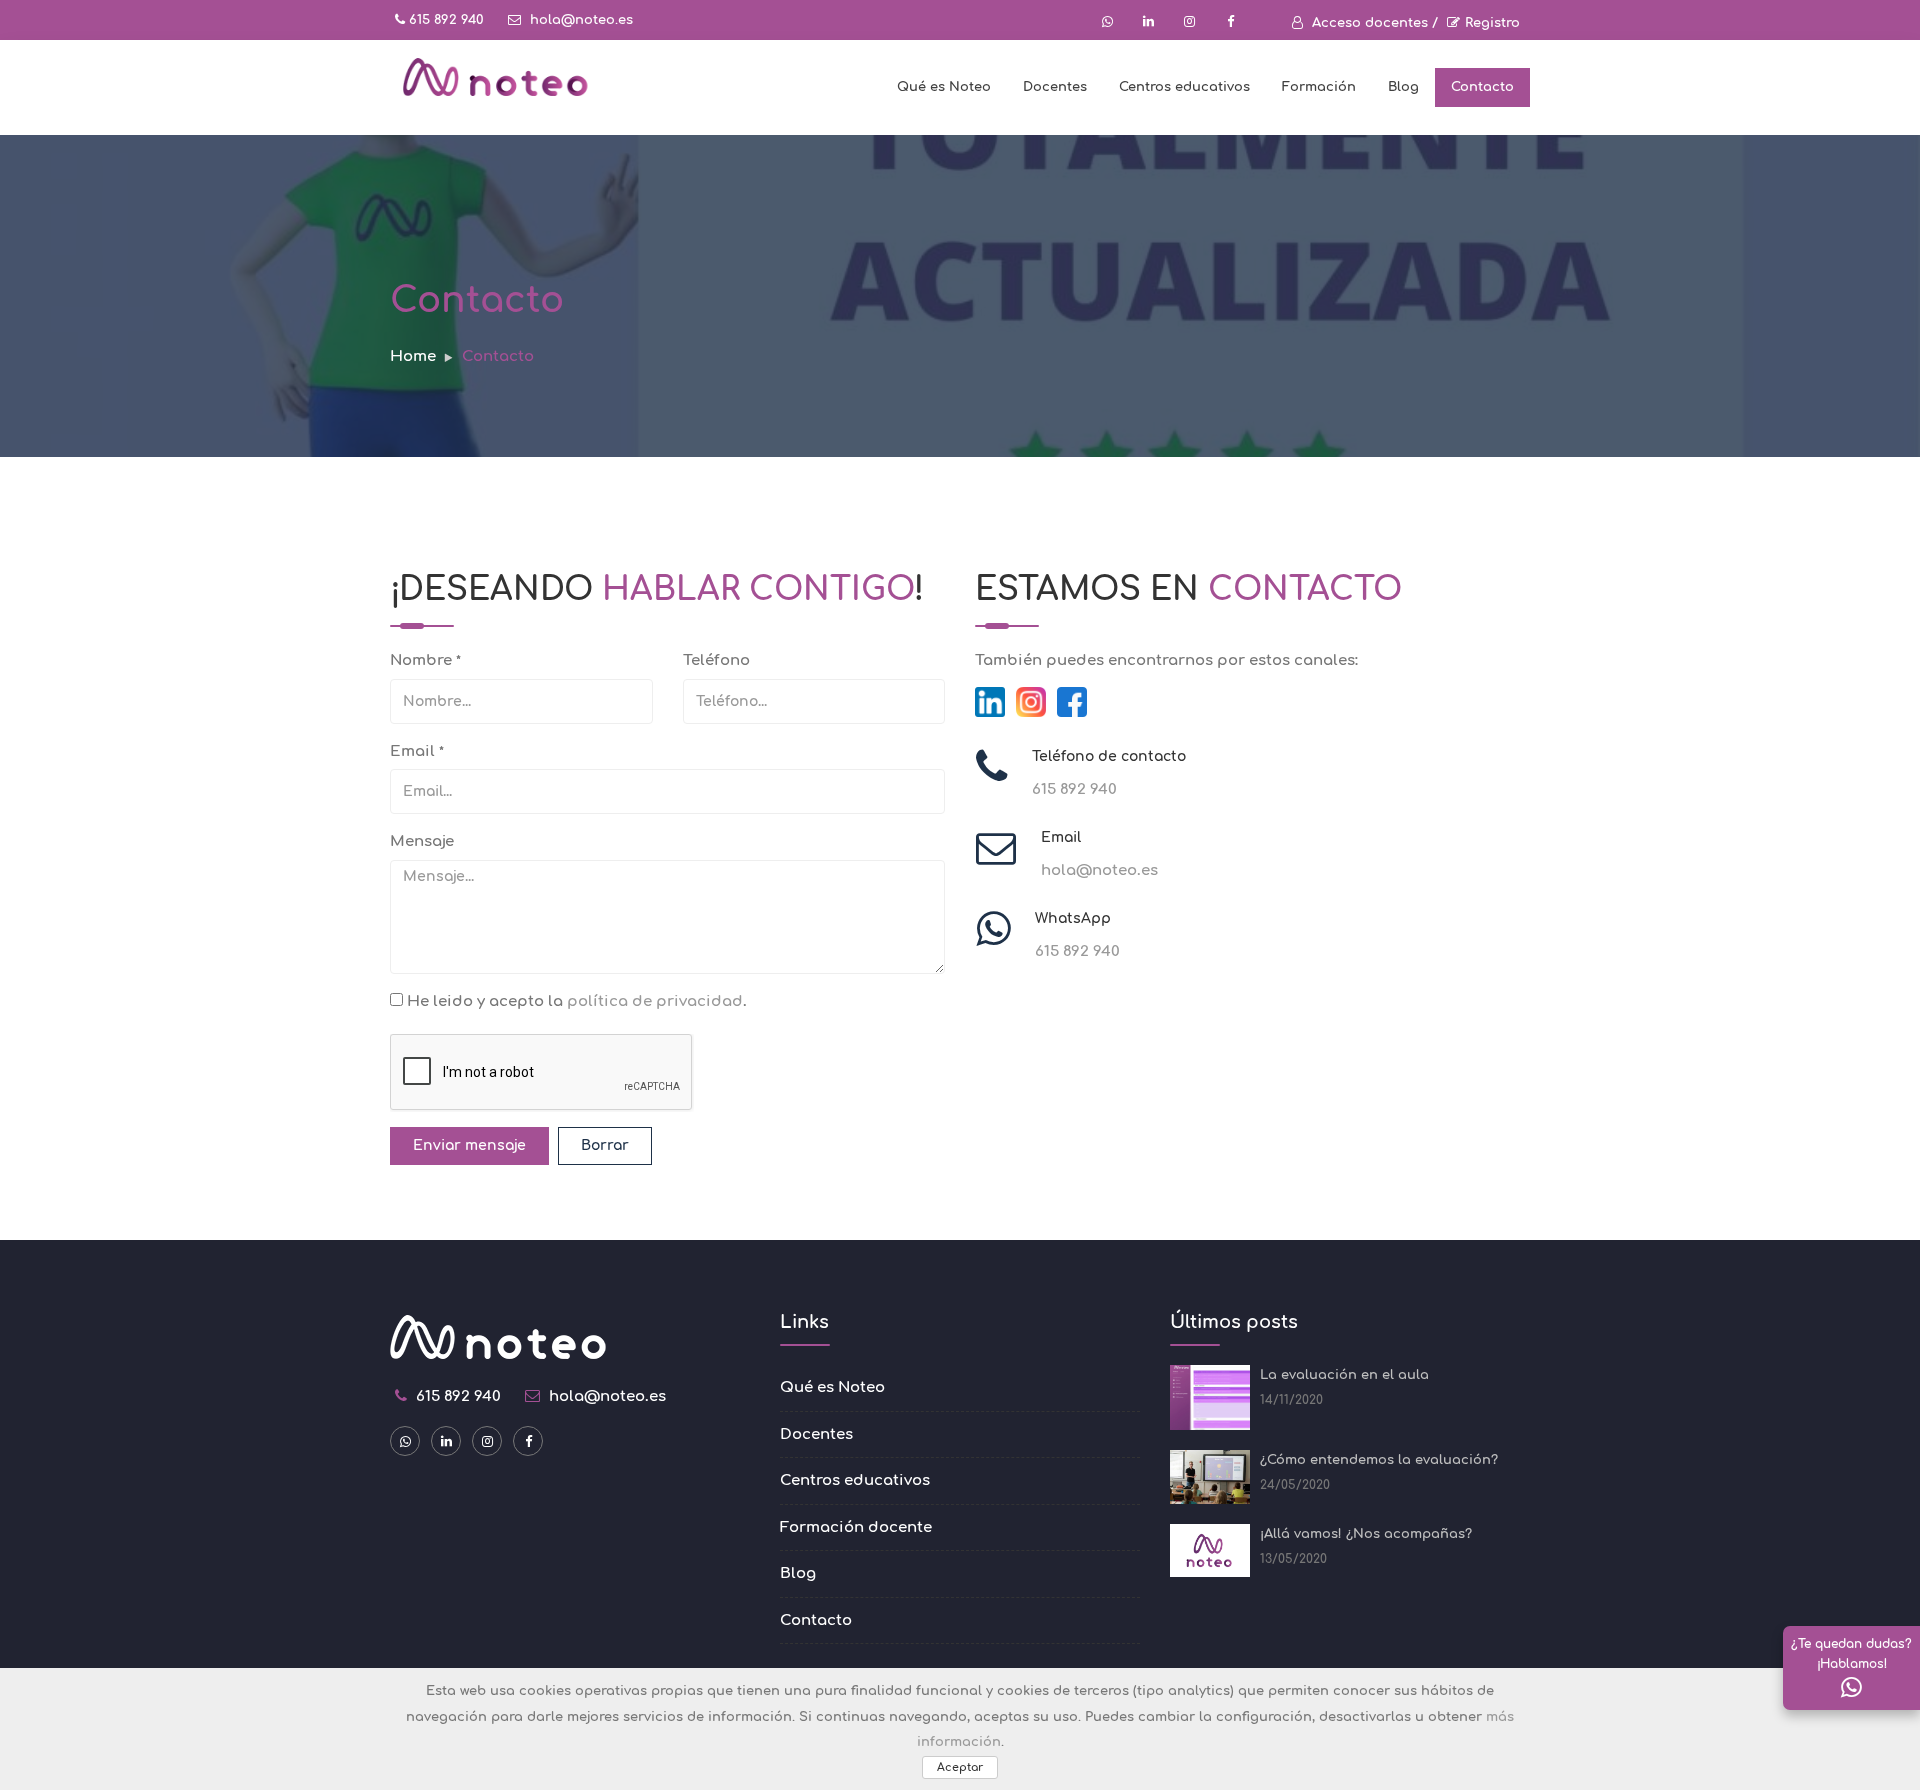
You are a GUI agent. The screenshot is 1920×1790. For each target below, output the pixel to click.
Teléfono (716, 660)
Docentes (1055, 87)
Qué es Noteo (944, 87)
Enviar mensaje (469, 1145)
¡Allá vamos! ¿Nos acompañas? (1366, 1534)
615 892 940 (444, 20)
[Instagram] (1031, 701)
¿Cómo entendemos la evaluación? (1379, 1460)
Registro (1492, 23)
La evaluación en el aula (1344, 1375)
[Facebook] (1072, 701)
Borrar (605, 1145)
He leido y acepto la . (575, 1001)
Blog (1403, 87)
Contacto (1482, 87)
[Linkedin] (990, 701)
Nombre (425, 660)
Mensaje (422, 841)
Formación (1319, 87)
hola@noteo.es (579, 20)
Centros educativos (1184, 87)
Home (413, 356)
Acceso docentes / (1373, 23)
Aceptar (960, 1767)
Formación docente (856, 1527)
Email (417, 751)
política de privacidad (655, 1001)
